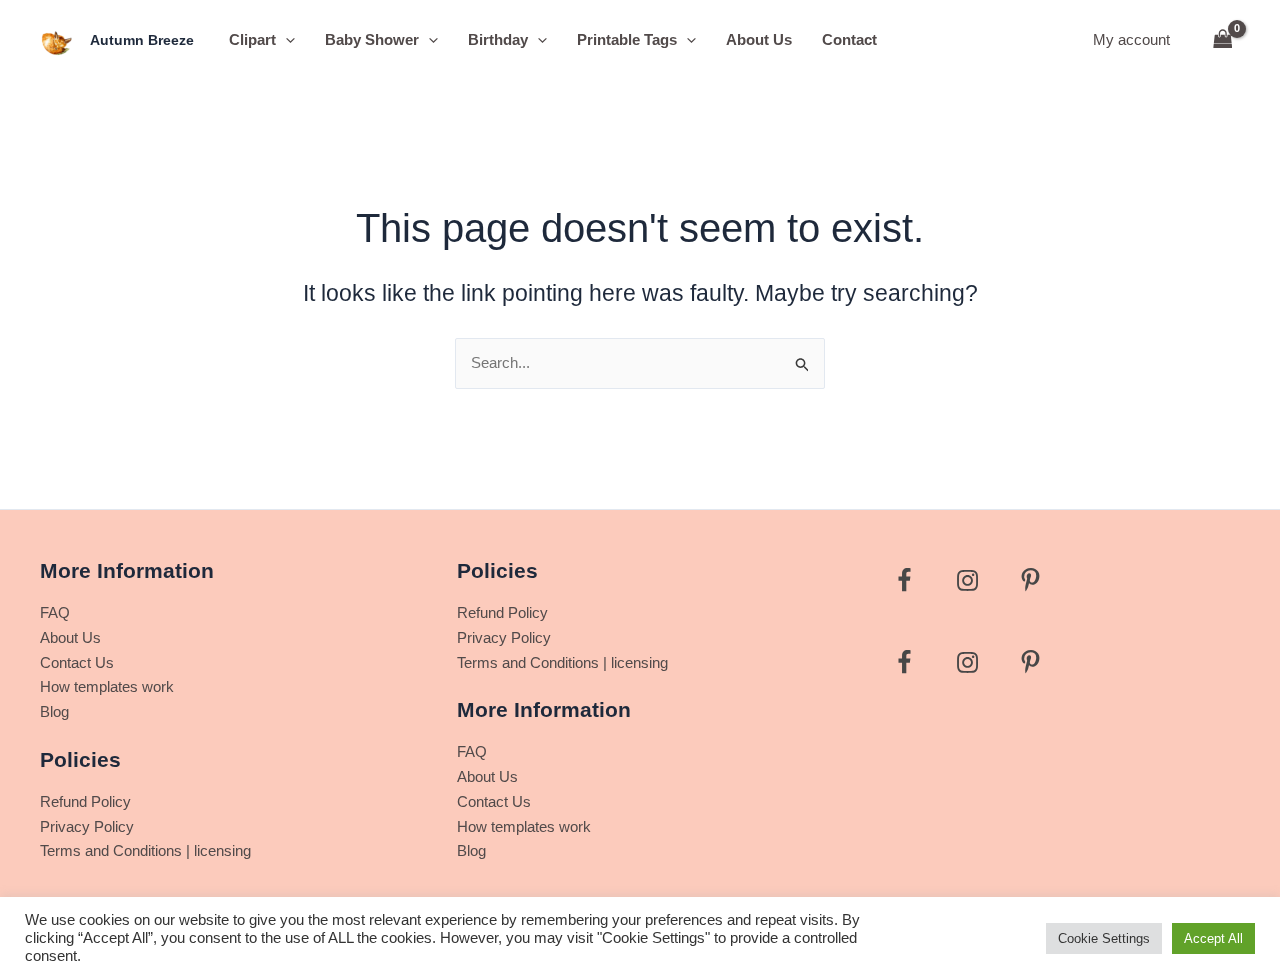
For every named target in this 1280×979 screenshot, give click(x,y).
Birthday (498, 39)
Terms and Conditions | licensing (145, 850)
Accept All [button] (1213, 938)
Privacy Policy (87, 826)
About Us (759, 39)
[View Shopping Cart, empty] (1223, 40)
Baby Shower (372, 39)
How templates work (107, 686)
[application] (285, 40)
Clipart (252, 39)
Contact (849, 39)
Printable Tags (627, 39)
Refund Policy (85, 801)
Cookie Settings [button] (1104, 938)
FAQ (55, 612)
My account (1131, 39)
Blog (54, 711)
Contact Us (77, 662)
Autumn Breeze (142, 40)
